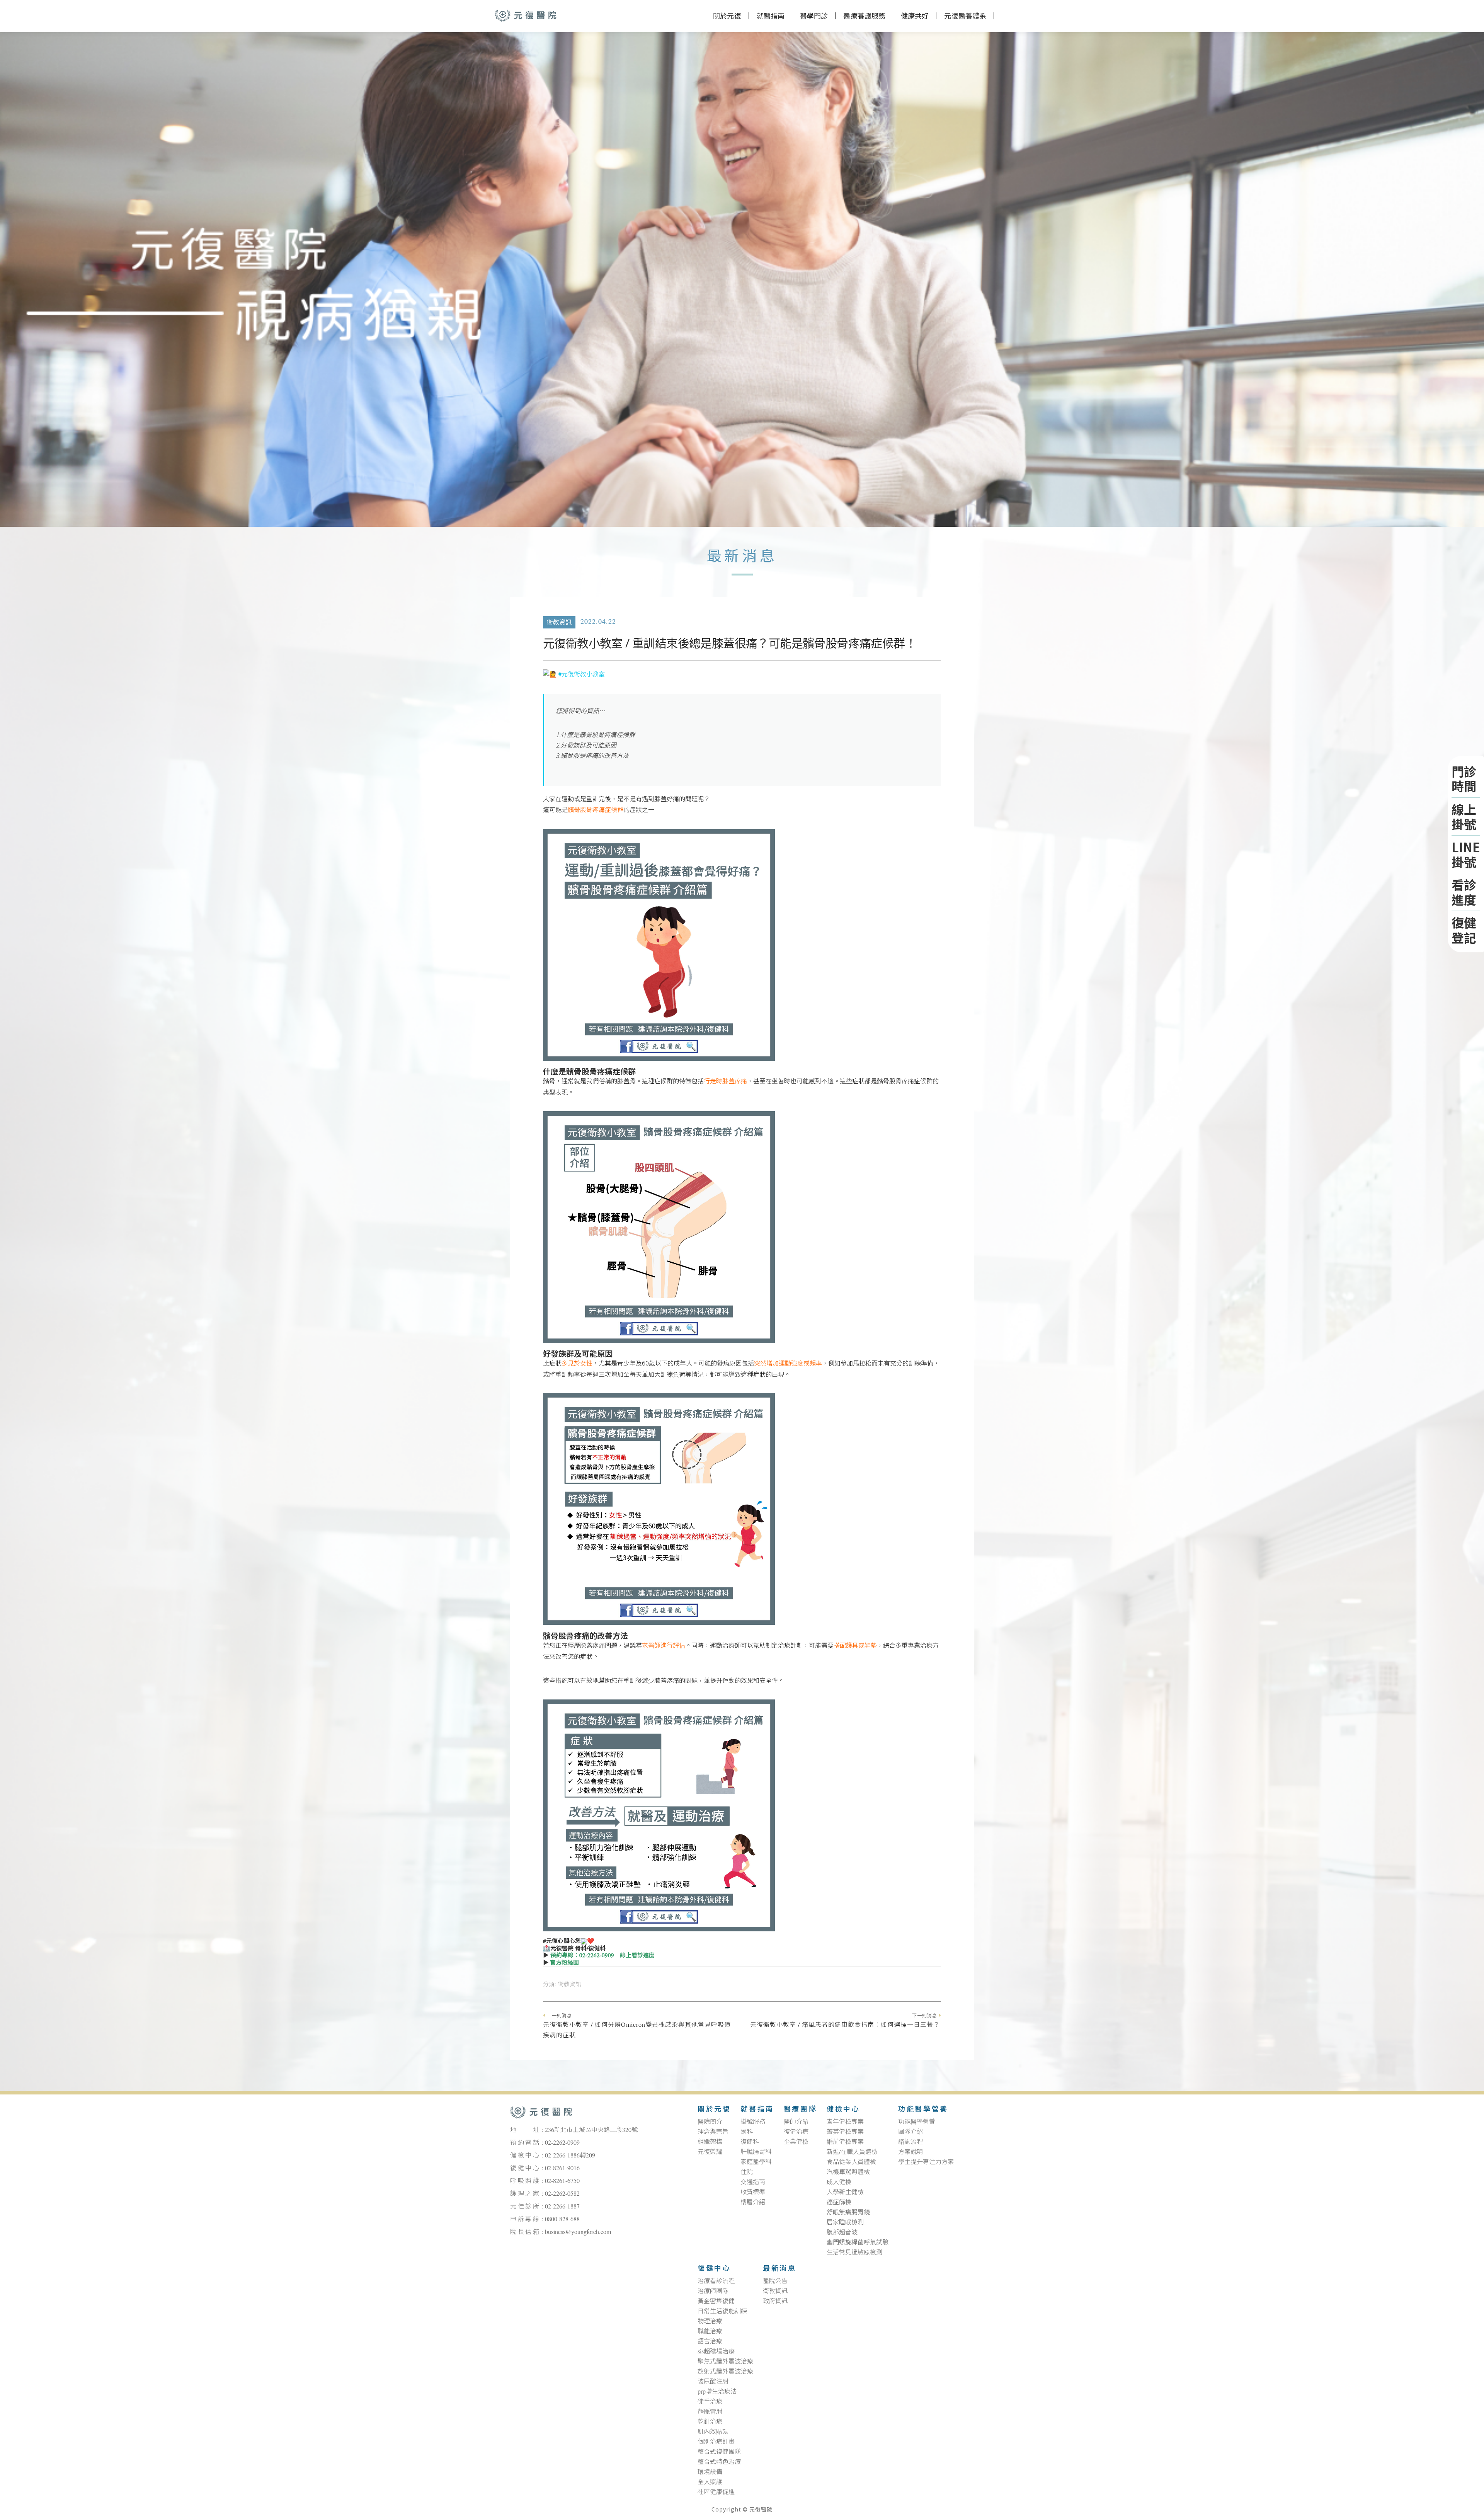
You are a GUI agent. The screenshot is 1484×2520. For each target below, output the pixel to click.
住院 (747, 2172)
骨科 (747, 2132)
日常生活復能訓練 (722, 2311)
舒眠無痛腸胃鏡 (848, 2212)
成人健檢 (839, 2182)
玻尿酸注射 (713, 2382)
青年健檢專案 (845, 2122)
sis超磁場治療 (716, 2351)
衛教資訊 (559, 623)
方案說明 (910, 2152)
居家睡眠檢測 (845, 2222)
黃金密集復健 (716, 2301)
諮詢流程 (910, 2142)
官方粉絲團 (564, 1963)
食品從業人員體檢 (851, 2162)
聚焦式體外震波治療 (725, 2362)
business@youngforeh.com (578, 2232)
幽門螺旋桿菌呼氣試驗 (858, 2242)
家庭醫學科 (756, 2162)
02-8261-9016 (562, 2168)
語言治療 (710, 2341)
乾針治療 (710, 2422)
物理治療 (710, 2321)
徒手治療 (710, 2402)
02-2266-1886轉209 (570, 2156)
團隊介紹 (910, 2132)
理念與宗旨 (713, 2132)
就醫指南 (757, 2110)
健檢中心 (843, 2110)
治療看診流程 (716, 2281)
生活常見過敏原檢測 (854, 2253)
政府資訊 (775, 2301)
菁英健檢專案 (845, 2132)
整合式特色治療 (719, 2462)
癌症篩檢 (839, 2202)
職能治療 (710, 2331)
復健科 (750, 2142)
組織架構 (710, 2142)
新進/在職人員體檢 (852, 2152)
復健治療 (796, 2132)
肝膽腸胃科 (756, 2152)
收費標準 (753, 2192)
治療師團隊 (713, 2291)
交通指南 (753, 2182)
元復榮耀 (710, 2152)
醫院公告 (775, 2281)
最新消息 (779, 2269)
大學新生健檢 (845, 2192)
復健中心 (714, 2269)
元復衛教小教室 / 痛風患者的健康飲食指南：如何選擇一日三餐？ (845, 2021)
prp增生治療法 (717, 2392)
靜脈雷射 (710, 2412)
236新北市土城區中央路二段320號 (591, 2130)
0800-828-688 (562, 2219)
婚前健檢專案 (845, 2142)
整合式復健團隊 (719, 2452)
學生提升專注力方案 (926, 2162)
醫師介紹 (796, 2122)
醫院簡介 (710, 2122)
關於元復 (727, 16)
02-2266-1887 (562, 2207)
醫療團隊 (800, 2110)
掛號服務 (753, 2122)
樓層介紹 (753, 2202)
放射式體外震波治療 (725, 2372)
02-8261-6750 (562, 2181)
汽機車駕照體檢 (848, 2172)
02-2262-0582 (562, 2194)
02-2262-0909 (562, 2143)
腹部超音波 (842, 2232)
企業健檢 (796, 2142)
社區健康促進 (716, 2492)
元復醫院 (526, 15)
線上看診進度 (637, 1956)
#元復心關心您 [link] (562, 1941)
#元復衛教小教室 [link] (582, 674)
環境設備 (710, 2472)
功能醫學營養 (923, 2110)
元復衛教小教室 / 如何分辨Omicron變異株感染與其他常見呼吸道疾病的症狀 (637, 2027)
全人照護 (710, 2482)
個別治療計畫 (716, 2442)
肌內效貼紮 (713, 2432)
